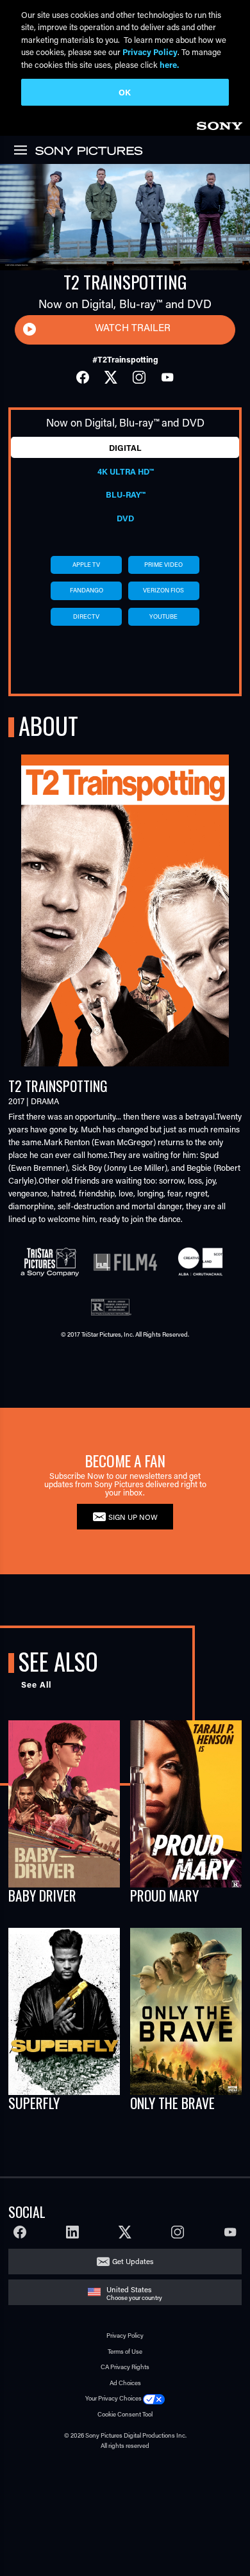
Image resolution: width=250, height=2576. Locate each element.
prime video (163, 565)
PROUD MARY (164, 1895)
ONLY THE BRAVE (172, 2103)
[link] (219, 124)
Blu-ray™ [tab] (125, 494)
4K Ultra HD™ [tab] (125, 471)
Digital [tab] (125, 448)
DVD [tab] (125, 518)
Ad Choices (125, 2383)
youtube (163, 616)
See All (36, 1684)
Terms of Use (125, 2352)
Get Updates (133, 2261)
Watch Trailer (133, 327)
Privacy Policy (125, 2336)
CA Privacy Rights (125, 2367)
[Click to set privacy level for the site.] (154, 2398)
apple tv (86, 565)
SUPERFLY (34, 2103)
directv (86, 616)
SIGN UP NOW (133, 1517)
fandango (87, 590)
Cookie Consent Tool (125, 2414)
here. (169, 64)
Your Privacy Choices (113, 2398)
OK (125, 92)
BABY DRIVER (42, 1895)
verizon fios (163, 590)
